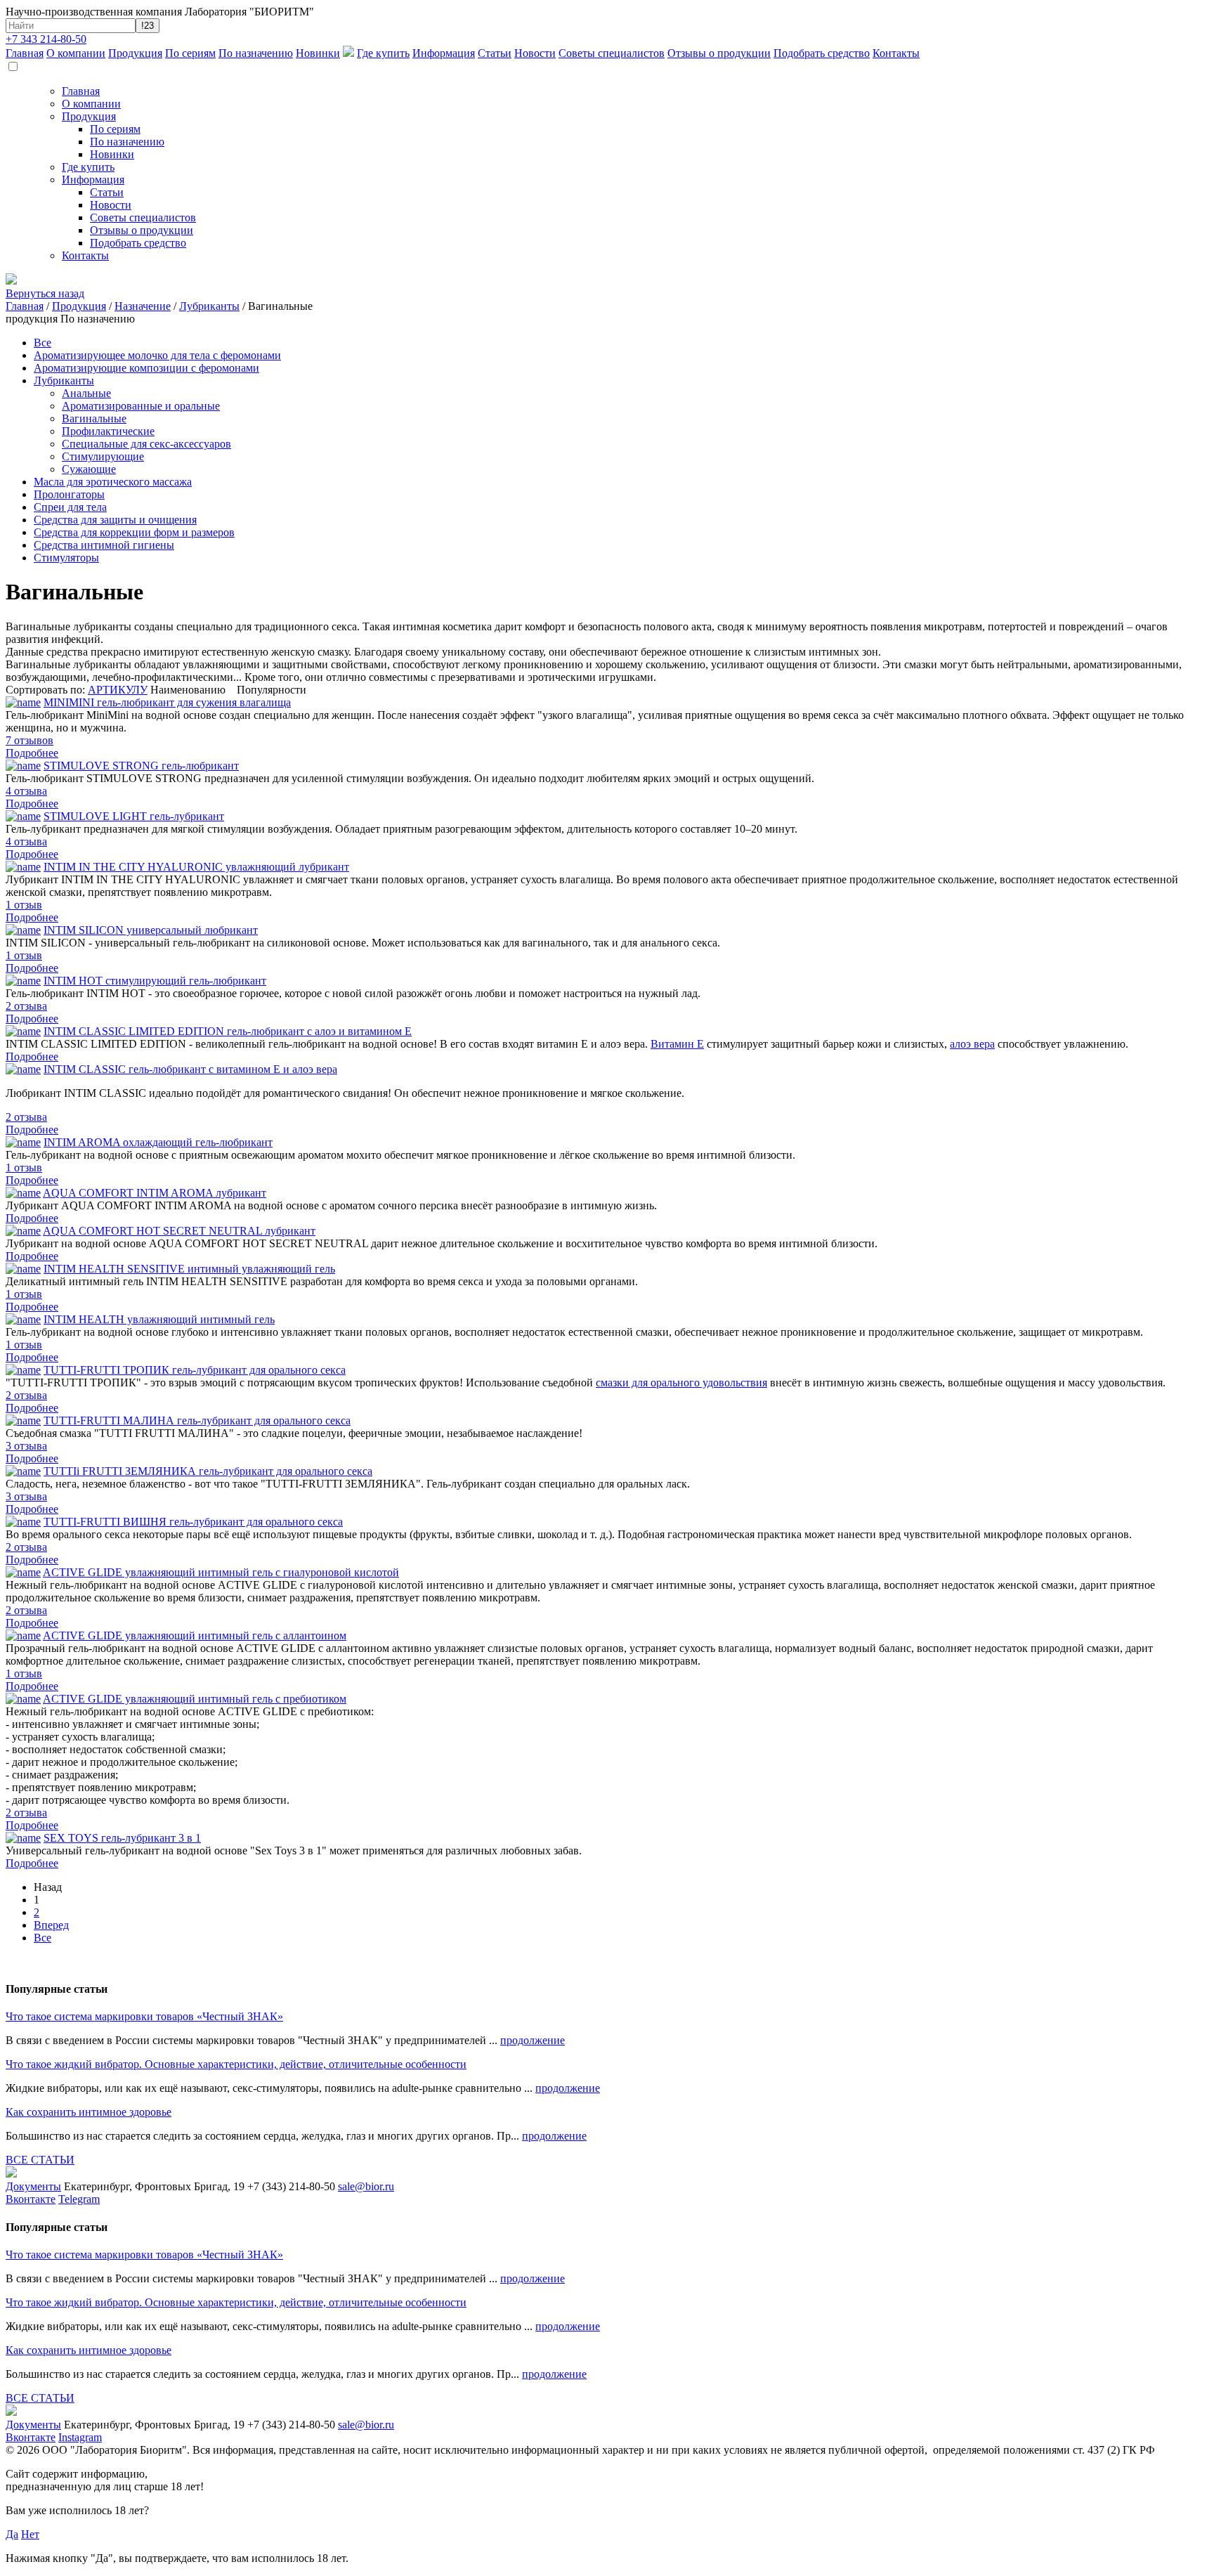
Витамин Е (677, 1044)
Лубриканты (209, 306)
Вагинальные (94, 418)
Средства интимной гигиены (104, 545)
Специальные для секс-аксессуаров (146, 444)
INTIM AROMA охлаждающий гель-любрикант (158, 1142)
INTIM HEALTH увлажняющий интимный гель (159, 1319)
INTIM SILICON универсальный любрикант (151, 930)
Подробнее (32, 753)
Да (12, 2534)
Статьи (495, 53)
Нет (30, 2534)
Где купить (383, 53)
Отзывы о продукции (719, 53)
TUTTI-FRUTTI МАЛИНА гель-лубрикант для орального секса (197, 1420)
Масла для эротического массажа (113, 482)
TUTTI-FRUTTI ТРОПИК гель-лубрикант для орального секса (195, 1370)
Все (43, 343)
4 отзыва (26, 791)
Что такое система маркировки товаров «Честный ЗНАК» (144, 2016)
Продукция (135, 53)
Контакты (896, 53)
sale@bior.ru (366, 2186)
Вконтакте (31, 2199)
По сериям (190, 53)
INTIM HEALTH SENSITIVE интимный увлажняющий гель (189, 1269)
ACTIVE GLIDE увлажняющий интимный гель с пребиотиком (195, 1699)
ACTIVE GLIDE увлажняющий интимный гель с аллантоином (195, 1635)
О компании (76, 53)
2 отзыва (26, 1006)
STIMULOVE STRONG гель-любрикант (141, 766)
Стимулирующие (103, 456)
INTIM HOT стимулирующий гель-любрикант (155, 981)
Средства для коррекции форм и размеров (134, 532)
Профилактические (108, 431)
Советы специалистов (612, 53)
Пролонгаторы (69, 494)
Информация (444, 53)
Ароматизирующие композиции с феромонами (146, 368)
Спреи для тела (70, 507)
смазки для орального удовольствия (681, 1383)
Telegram (79, 2199)
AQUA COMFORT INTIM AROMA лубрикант (155, 1193)
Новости (535, 53)
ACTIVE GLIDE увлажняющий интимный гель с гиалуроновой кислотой (221, 1572)
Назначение (143, 306)
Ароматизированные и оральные (141, 406)
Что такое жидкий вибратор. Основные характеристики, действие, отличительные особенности (236, 2064)
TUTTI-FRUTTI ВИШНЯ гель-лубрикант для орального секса (193, 1522)
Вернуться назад (45, 293)
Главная (25, 53)
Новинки (318, 53)
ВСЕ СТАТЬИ (40, 2160)
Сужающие (89, 469)
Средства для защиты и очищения (115, 520)
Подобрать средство (822, 53)
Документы (33, 2186)
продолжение (533, 2040)
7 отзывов (30, 740)
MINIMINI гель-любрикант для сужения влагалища (167, 702)
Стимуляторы (66, 558)
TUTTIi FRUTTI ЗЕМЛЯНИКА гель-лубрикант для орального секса (208, 1471)
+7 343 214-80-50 (46, 39)
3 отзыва (26, 1446)
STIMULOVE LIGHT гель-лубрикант (134, 816)
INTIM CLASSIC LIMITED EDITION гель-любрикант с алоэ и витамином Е (228, 1031)
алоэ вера (972, 1044)
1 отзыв (24, 905)
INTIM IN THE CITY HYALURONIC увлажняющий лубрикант (196, 867)
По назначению (256, 53)
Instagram (80, 2437)
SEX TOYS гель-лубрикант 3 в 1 (122, 1838)
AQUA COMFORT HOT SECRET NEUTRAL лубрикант (179, 1231)
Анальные (86, 393)
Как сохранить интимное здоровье (89, 2112)
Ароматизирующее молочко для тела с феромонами (157, 355)
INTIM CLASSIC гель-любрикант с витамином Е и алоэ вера (190, 1069)
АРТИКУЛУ (118, 690)
